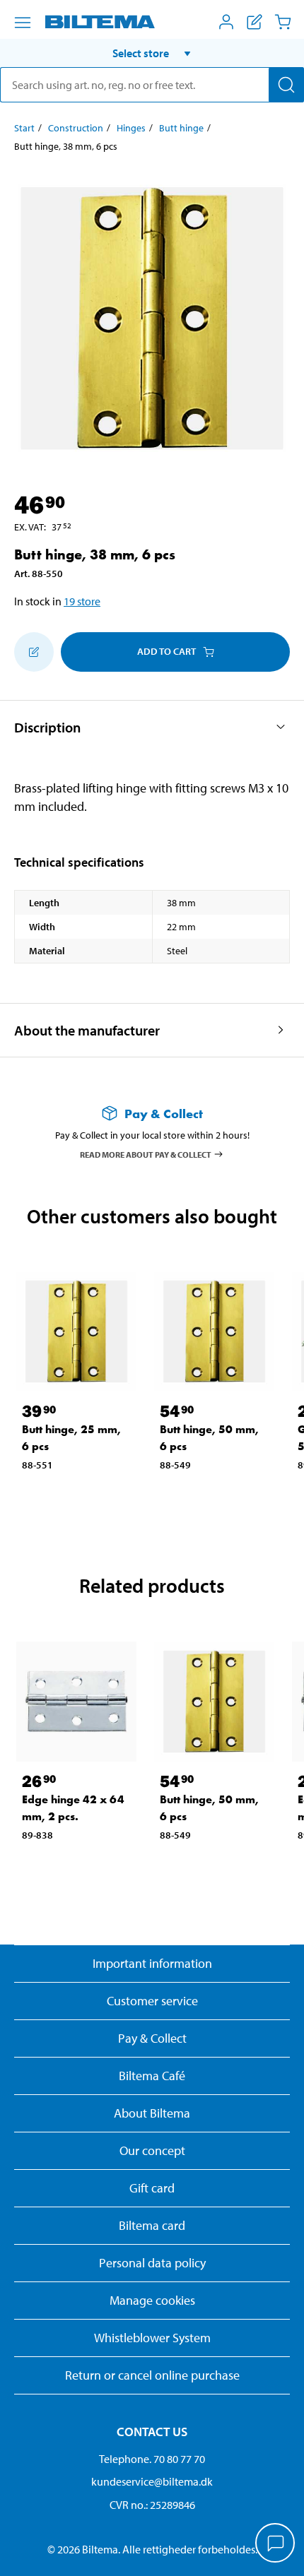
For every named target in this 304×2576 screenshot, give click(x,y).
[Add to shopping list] (34, 652)
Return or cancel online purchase (152, 2375)
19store (82, 601)
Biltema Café (152, 2076)
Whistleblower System (152, 2338)
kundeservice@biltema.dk (152, 2481)
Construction (76, 128)
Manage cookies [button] (152, 2300)
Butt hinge (181, 128)
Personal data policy (152, 2263)
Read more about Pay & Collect (146, 1154)
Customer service (152, 2001)
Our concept (152, 2150)
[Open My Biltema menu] (226, 22)
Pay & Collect (152, 2038)
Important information (152, 1963)
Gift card (152, 2188)
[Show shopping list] (255, 22)
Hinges (131, 128)
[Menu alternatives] (23, 23)
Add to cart (166, 651)
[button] (152, 53)
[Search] (286, 85)
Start (24, 128)
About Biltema (152, 2113)
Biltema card (152, 2225)
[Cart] (283, 22)
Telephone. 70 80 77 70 (152, 2459)
